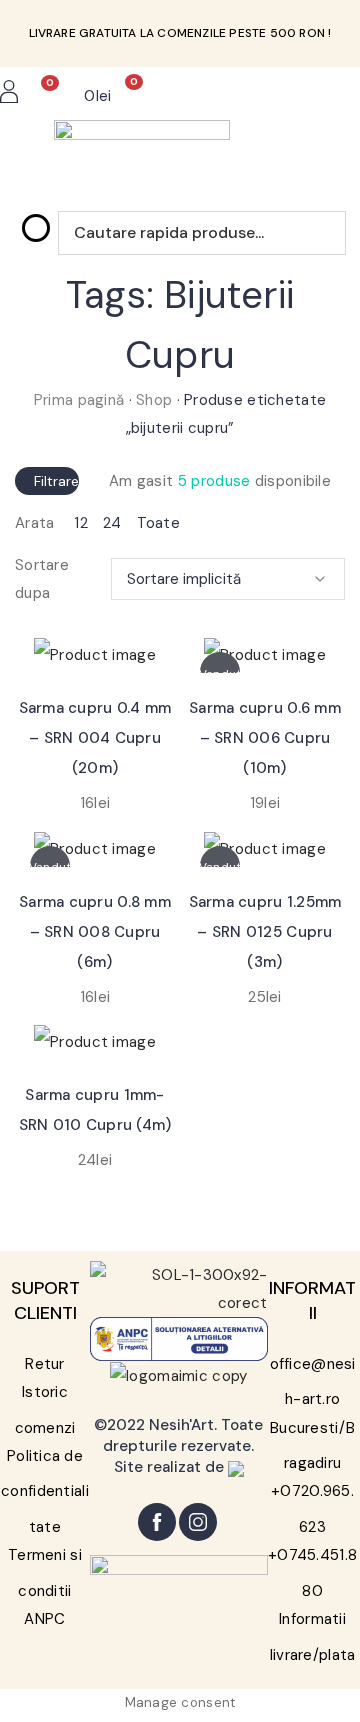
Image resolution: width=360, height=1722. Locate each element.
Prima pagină (79, 400)
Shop (154, 400)
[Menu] (297, 96)
